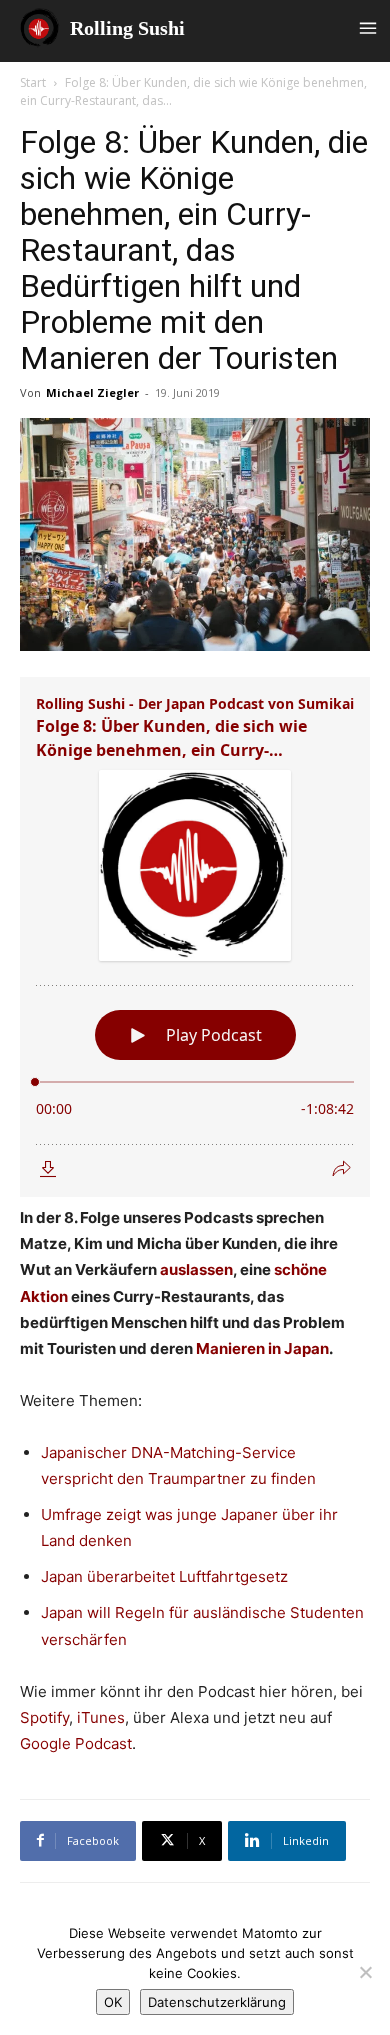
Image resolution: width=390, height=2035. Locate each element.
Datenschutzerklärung (217, 2002)
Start (33, 82)
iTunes (99, 1717)
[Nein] (365, 1972)
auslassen (196, 1269)
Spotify (44, 1717)
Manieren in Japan (262, 1348)
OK (113, 2002)
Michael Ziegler (92, 392)
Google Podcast (76, 1743)
